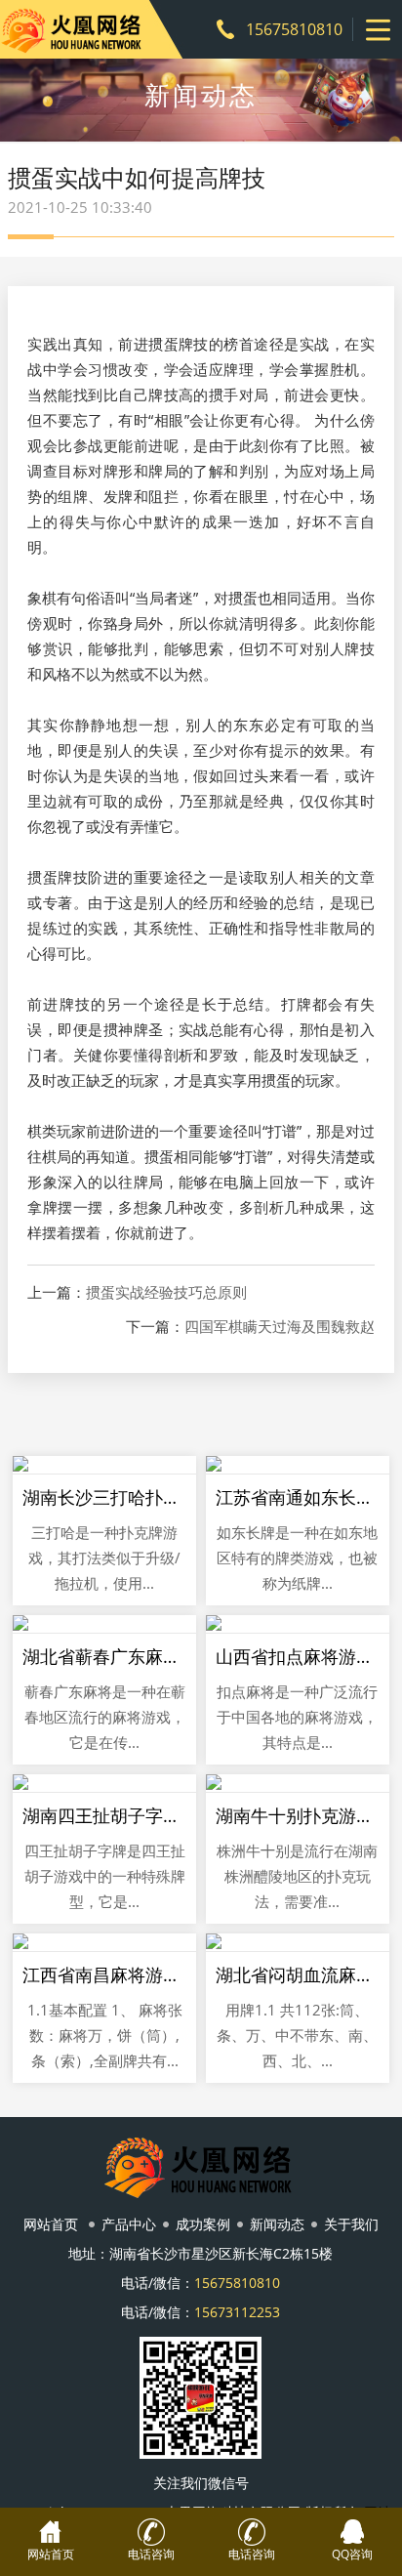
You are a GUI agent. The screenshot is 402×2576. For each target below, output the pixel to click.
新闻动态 (277, 2224)
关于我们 (351, 2224)
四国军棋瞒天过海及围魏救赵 (280, 1327)
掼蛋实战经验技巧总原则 (166, 1292)
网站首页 (51, 2224)
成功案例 (203, 2224)
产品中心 (129, 2224)
